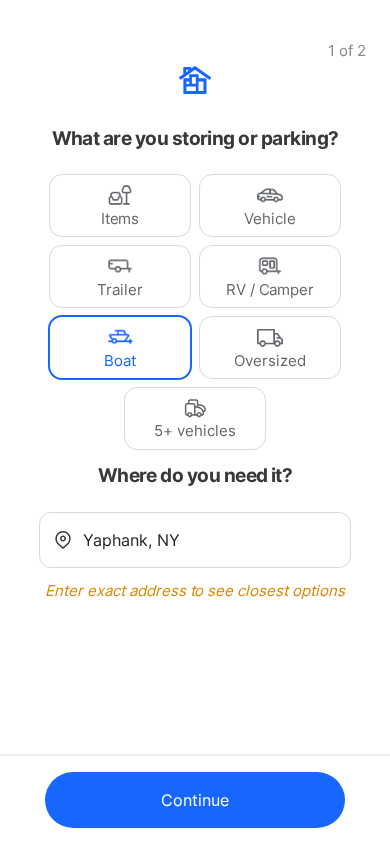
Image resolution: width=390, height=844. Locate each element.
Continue (195, 800)
